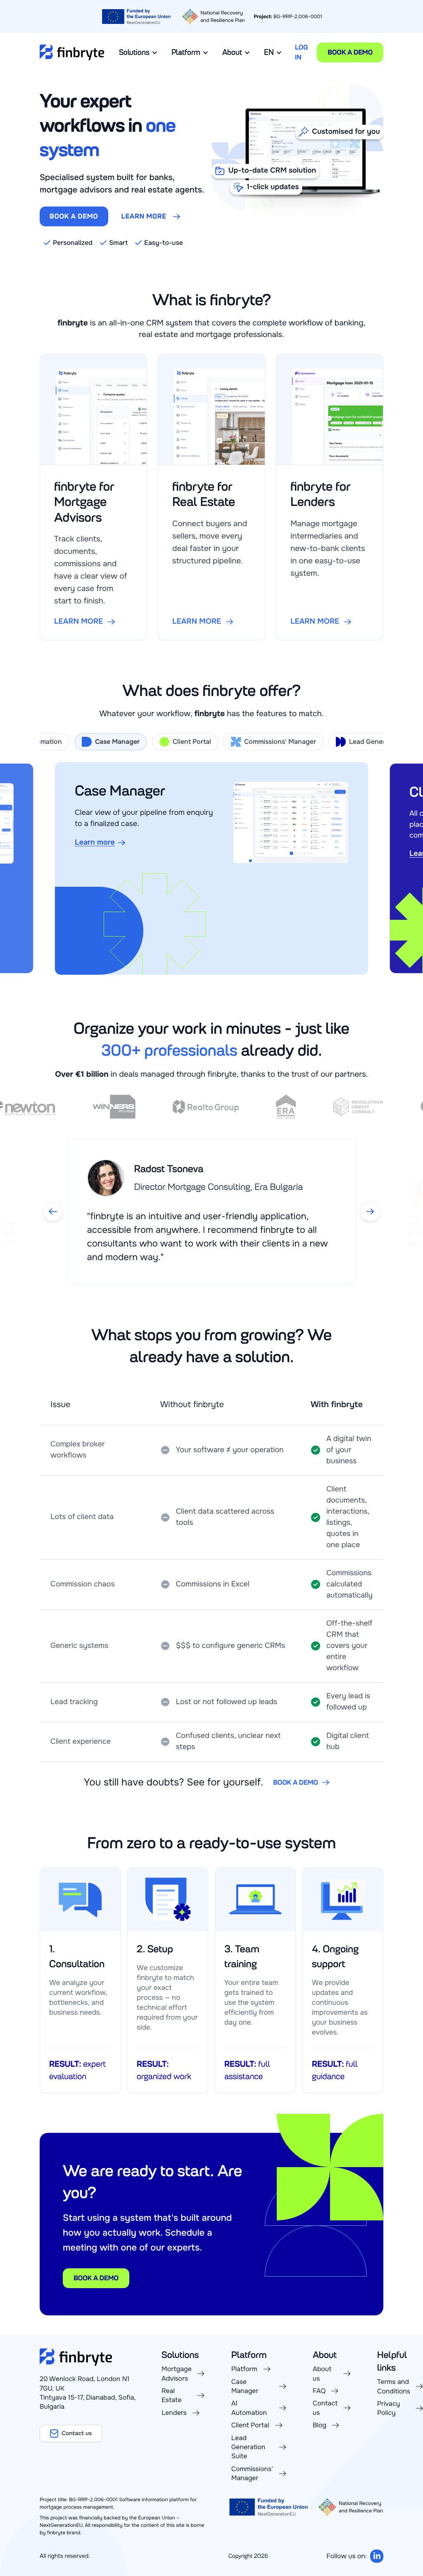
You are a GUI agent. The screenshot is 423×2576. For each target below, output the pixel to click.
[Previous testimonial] (53, 1212)
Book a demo (350, 52)
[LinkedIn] (377, 2556)
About (232, 52)
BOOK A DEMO (74, 216)
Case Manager (117, 742)
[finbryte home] (72, 52)
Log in (301, 52)
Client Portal (192, 742)
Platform (186, 52)
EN (269, 52)
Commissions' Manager (280, 742)
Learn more (144, 216)
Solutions (134, 52)
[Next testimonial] (370, 1212)
